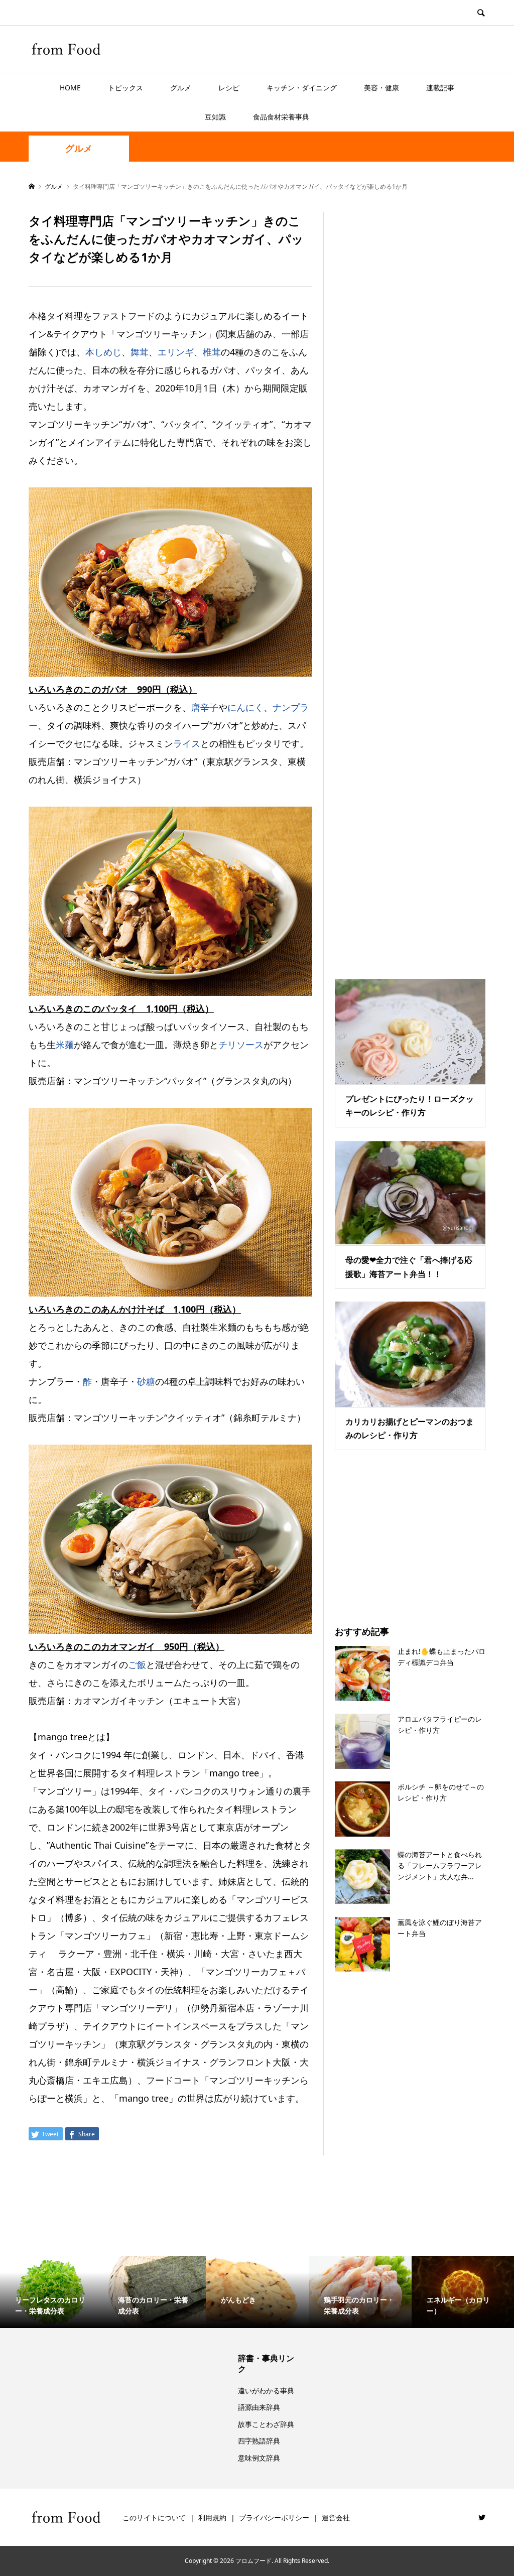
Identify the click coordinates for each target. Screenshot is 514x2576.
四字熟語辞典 (259, 2441)
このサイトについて (154, 2518)
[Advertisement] (410, 583)
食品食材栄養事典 (281, 117)
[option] (51, 2292)
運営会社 (336, 2518)
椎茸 (212, 352)
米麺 (65, 1045)
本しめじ (103, 352)
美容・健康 (381, 88)
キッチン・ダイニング (302, 88)
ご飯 (137, 1664)
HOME (70, 88)
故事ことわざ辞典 (266, 2424)
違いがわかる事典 (266, 2391)
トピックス (125, 88)
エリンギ (176, 352)
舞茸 (140, 352)
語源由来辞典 (259, 2407)
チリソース (241, 1045)
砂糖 (146, 1381)
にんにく (245, 707)
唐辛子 (205, 707)
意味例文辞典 (259, 2458)
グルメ (181, 88)
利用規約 (212, 2518)
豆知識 (215, 117)
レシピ (229, 88)
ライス (187, 743)
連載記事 (440, 88)
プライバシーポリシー (274, 2518)
